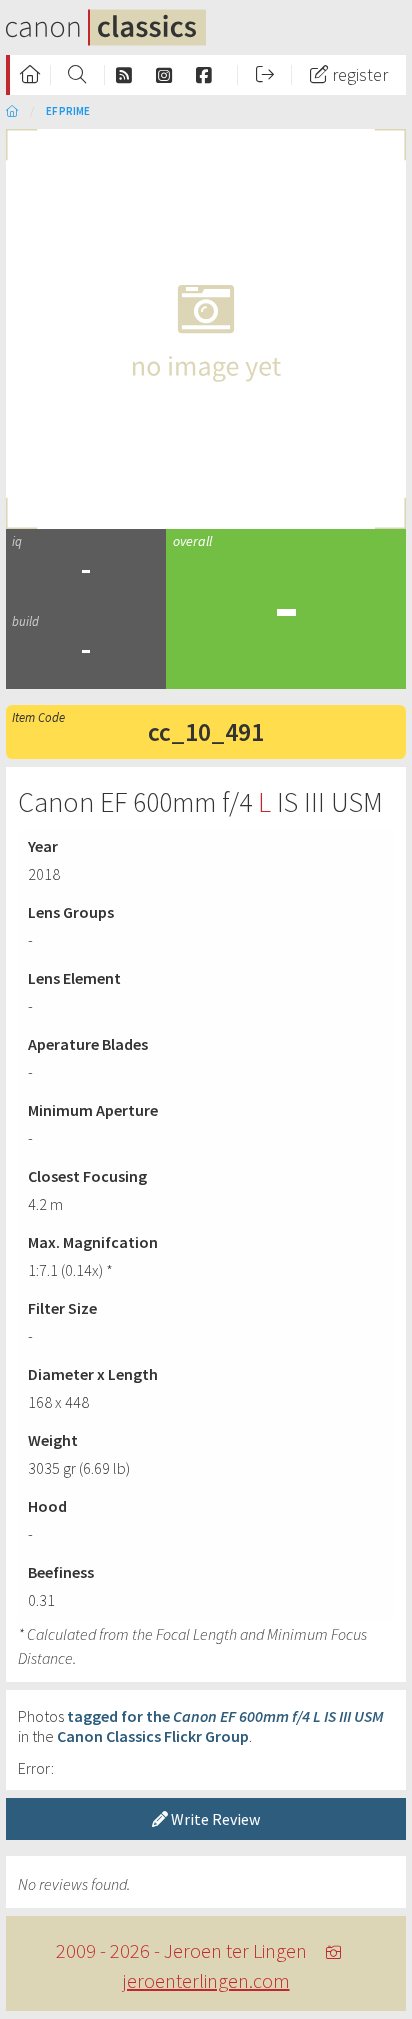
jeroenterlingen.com (206, 1980)
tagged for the (225, 1716)
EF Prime (68, 111)
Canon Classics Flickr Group (153, 1736)
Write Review (214, 1819)
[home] (12, 111)
